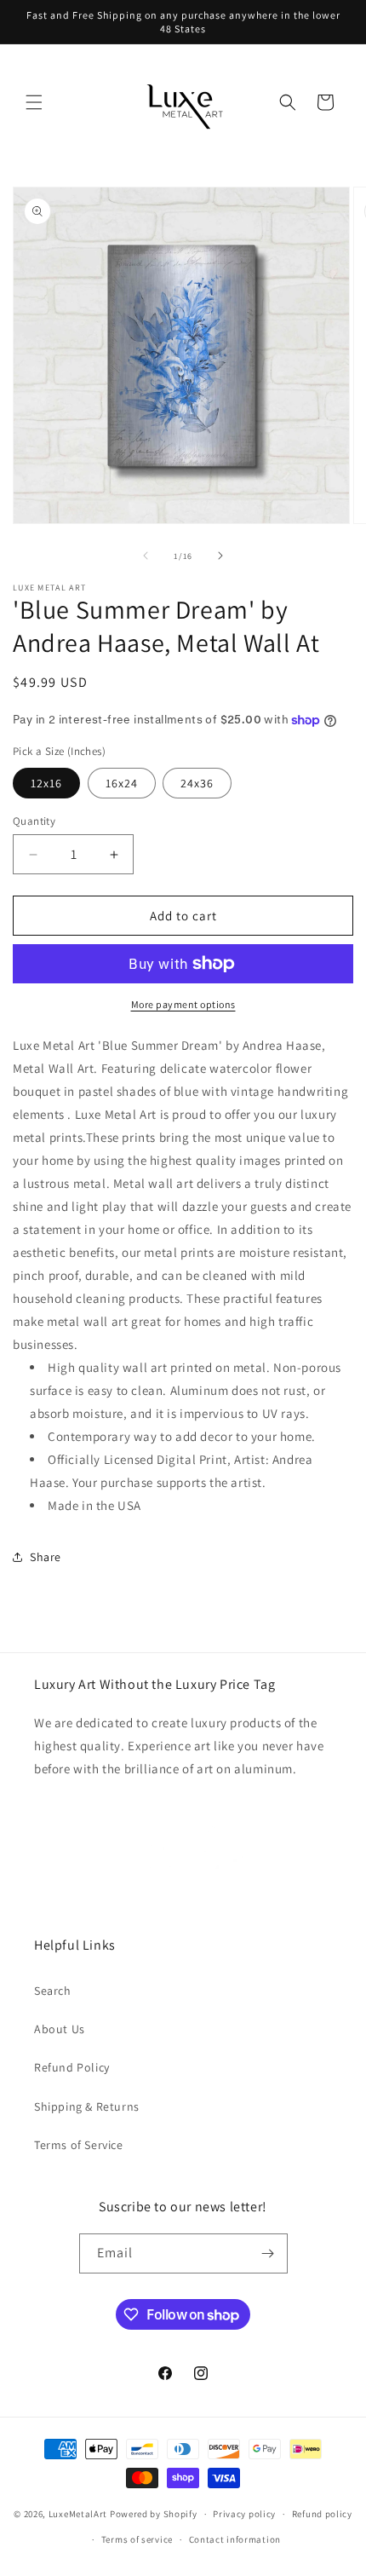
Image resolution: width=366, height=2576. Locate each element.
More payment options (183, 1004)
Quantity (34, 821)
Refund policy (322, 2514)
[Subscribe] (268, 2253)
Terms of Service (79, 2145)
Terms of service (137, 2539)
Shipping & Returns (87, 2106)
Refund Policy (72, 2067)
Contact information (235, 2539)
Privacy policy (244, 2514)
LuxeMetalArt (78, 2514)
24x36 (197, 783)
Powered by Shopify (154, 2514)
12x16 (46, 783)
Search (53, 1991)
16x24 (122, 783)
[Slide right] (220, 556)
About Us (60, 2029)
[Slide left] (146, 556)
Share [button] (46, 1557)
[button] (34, 102)
